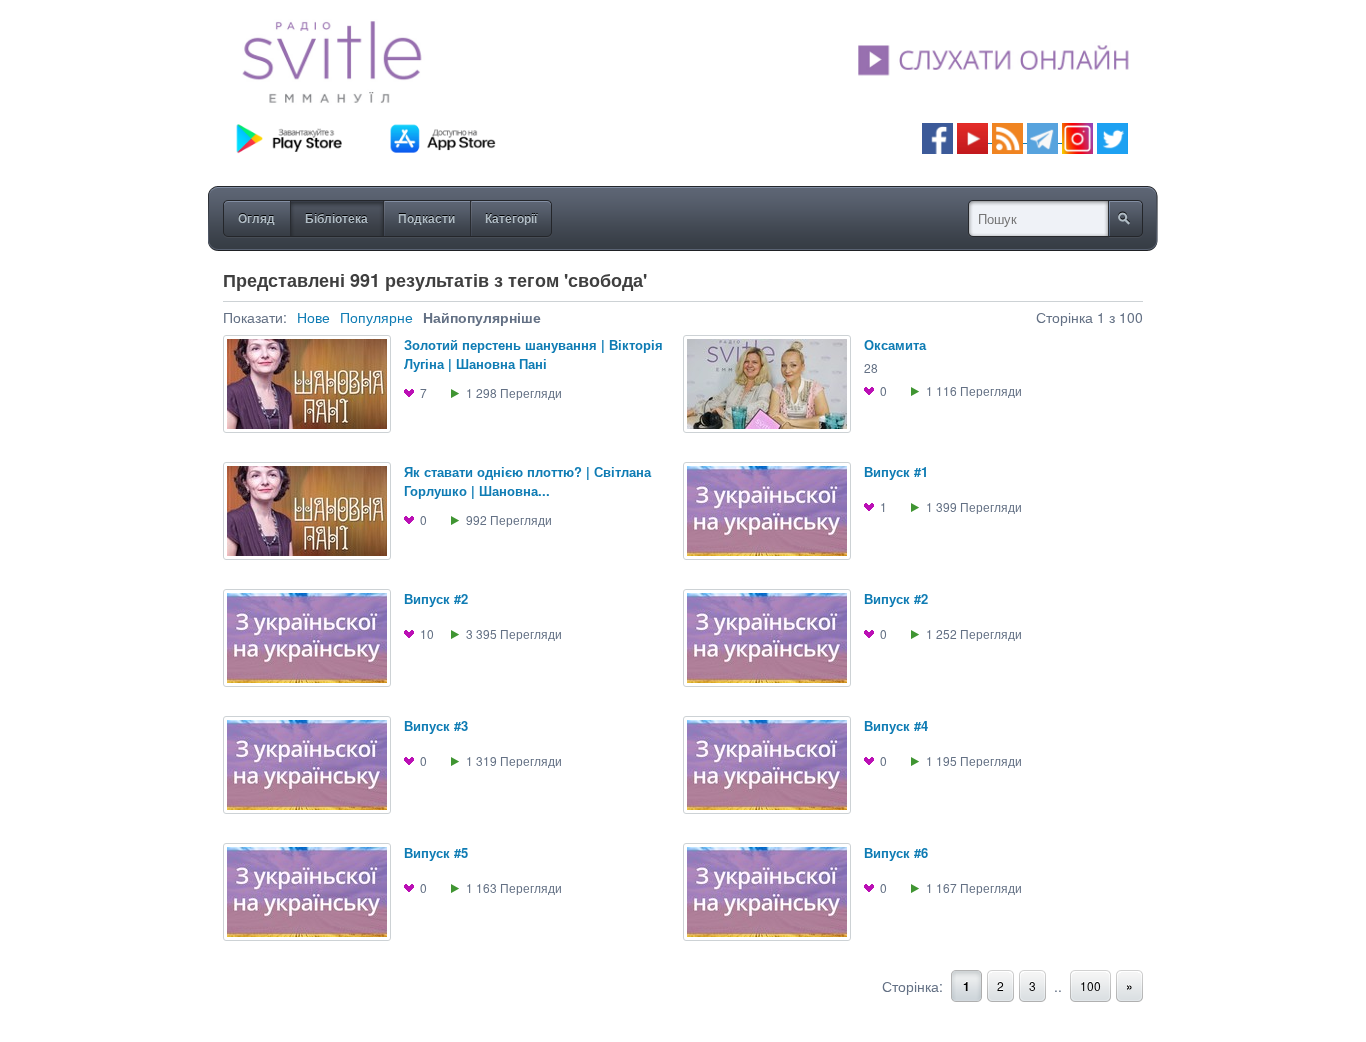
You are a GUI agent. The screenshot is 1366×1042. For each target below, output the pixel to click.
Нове (313, 317)
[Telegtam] (1042, 136)
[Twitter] (1112, 136)
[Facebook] (937, 136)
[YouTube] (974, 136)
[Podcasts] (1007, 136)
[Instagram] (1077, 136)
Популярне (376, 317)
